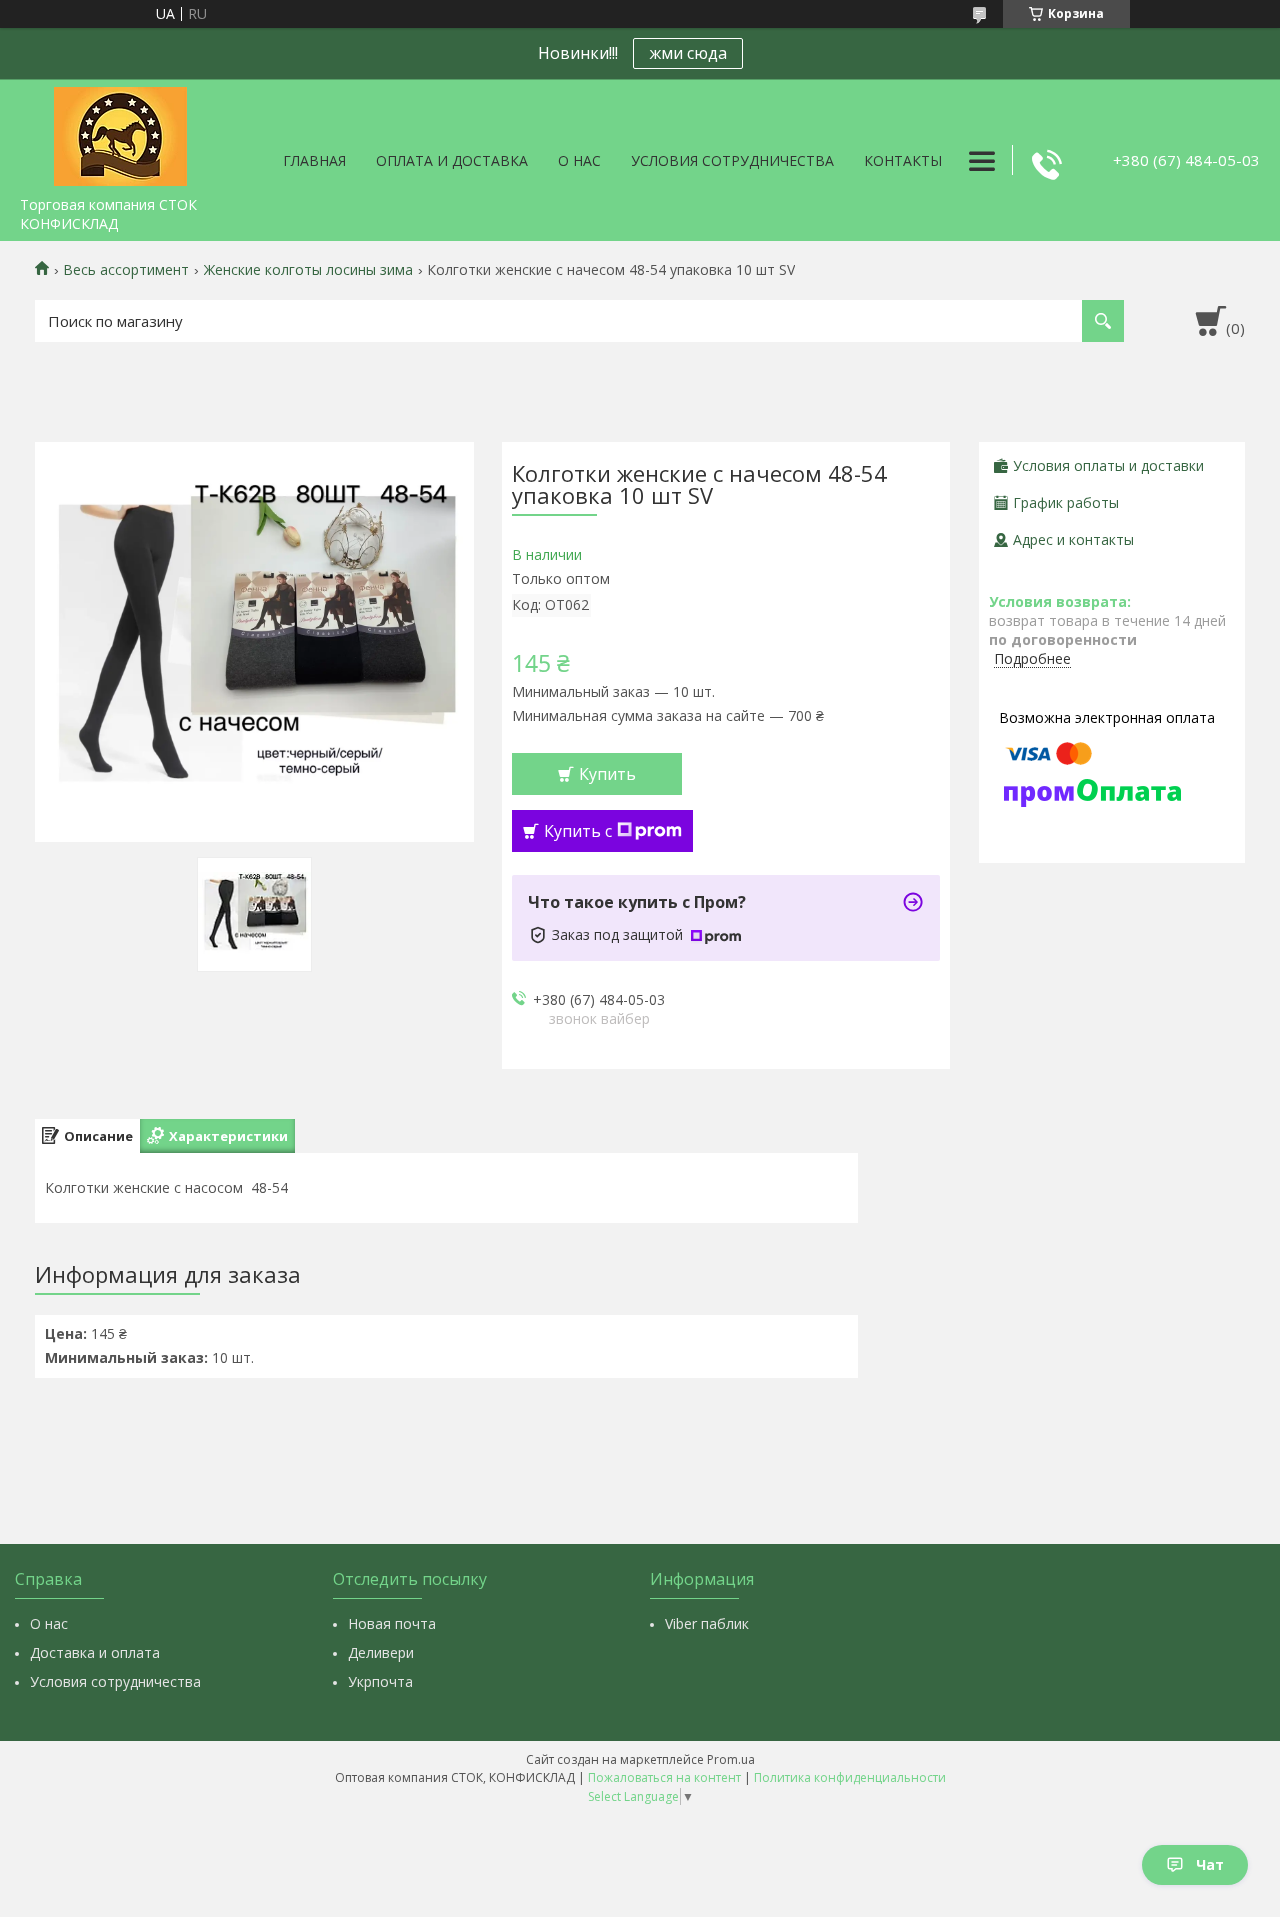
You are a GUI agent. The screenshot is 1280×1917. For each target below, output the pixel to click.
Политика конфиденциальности (850, 1777)
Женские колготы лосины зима (308, 270)
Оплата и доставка (452, 160)
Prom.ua (731, 1759)
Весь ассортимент (126, 270)
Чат (1210, 1864)
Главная (314, 160)
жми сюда (688, 53)
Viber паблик (707, 1623)
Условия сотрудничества (732, 160)
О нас (579, 160)
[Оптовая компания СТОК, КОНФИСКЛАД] (120, 133)
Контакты (903, 160)
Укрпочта (380, 1681)
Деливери (381, 1652)
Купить (607, 774)
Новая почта (392, 1623)
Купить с (578, 831)
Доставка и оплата (95, 1652)
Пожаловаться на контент (664, 1777)
